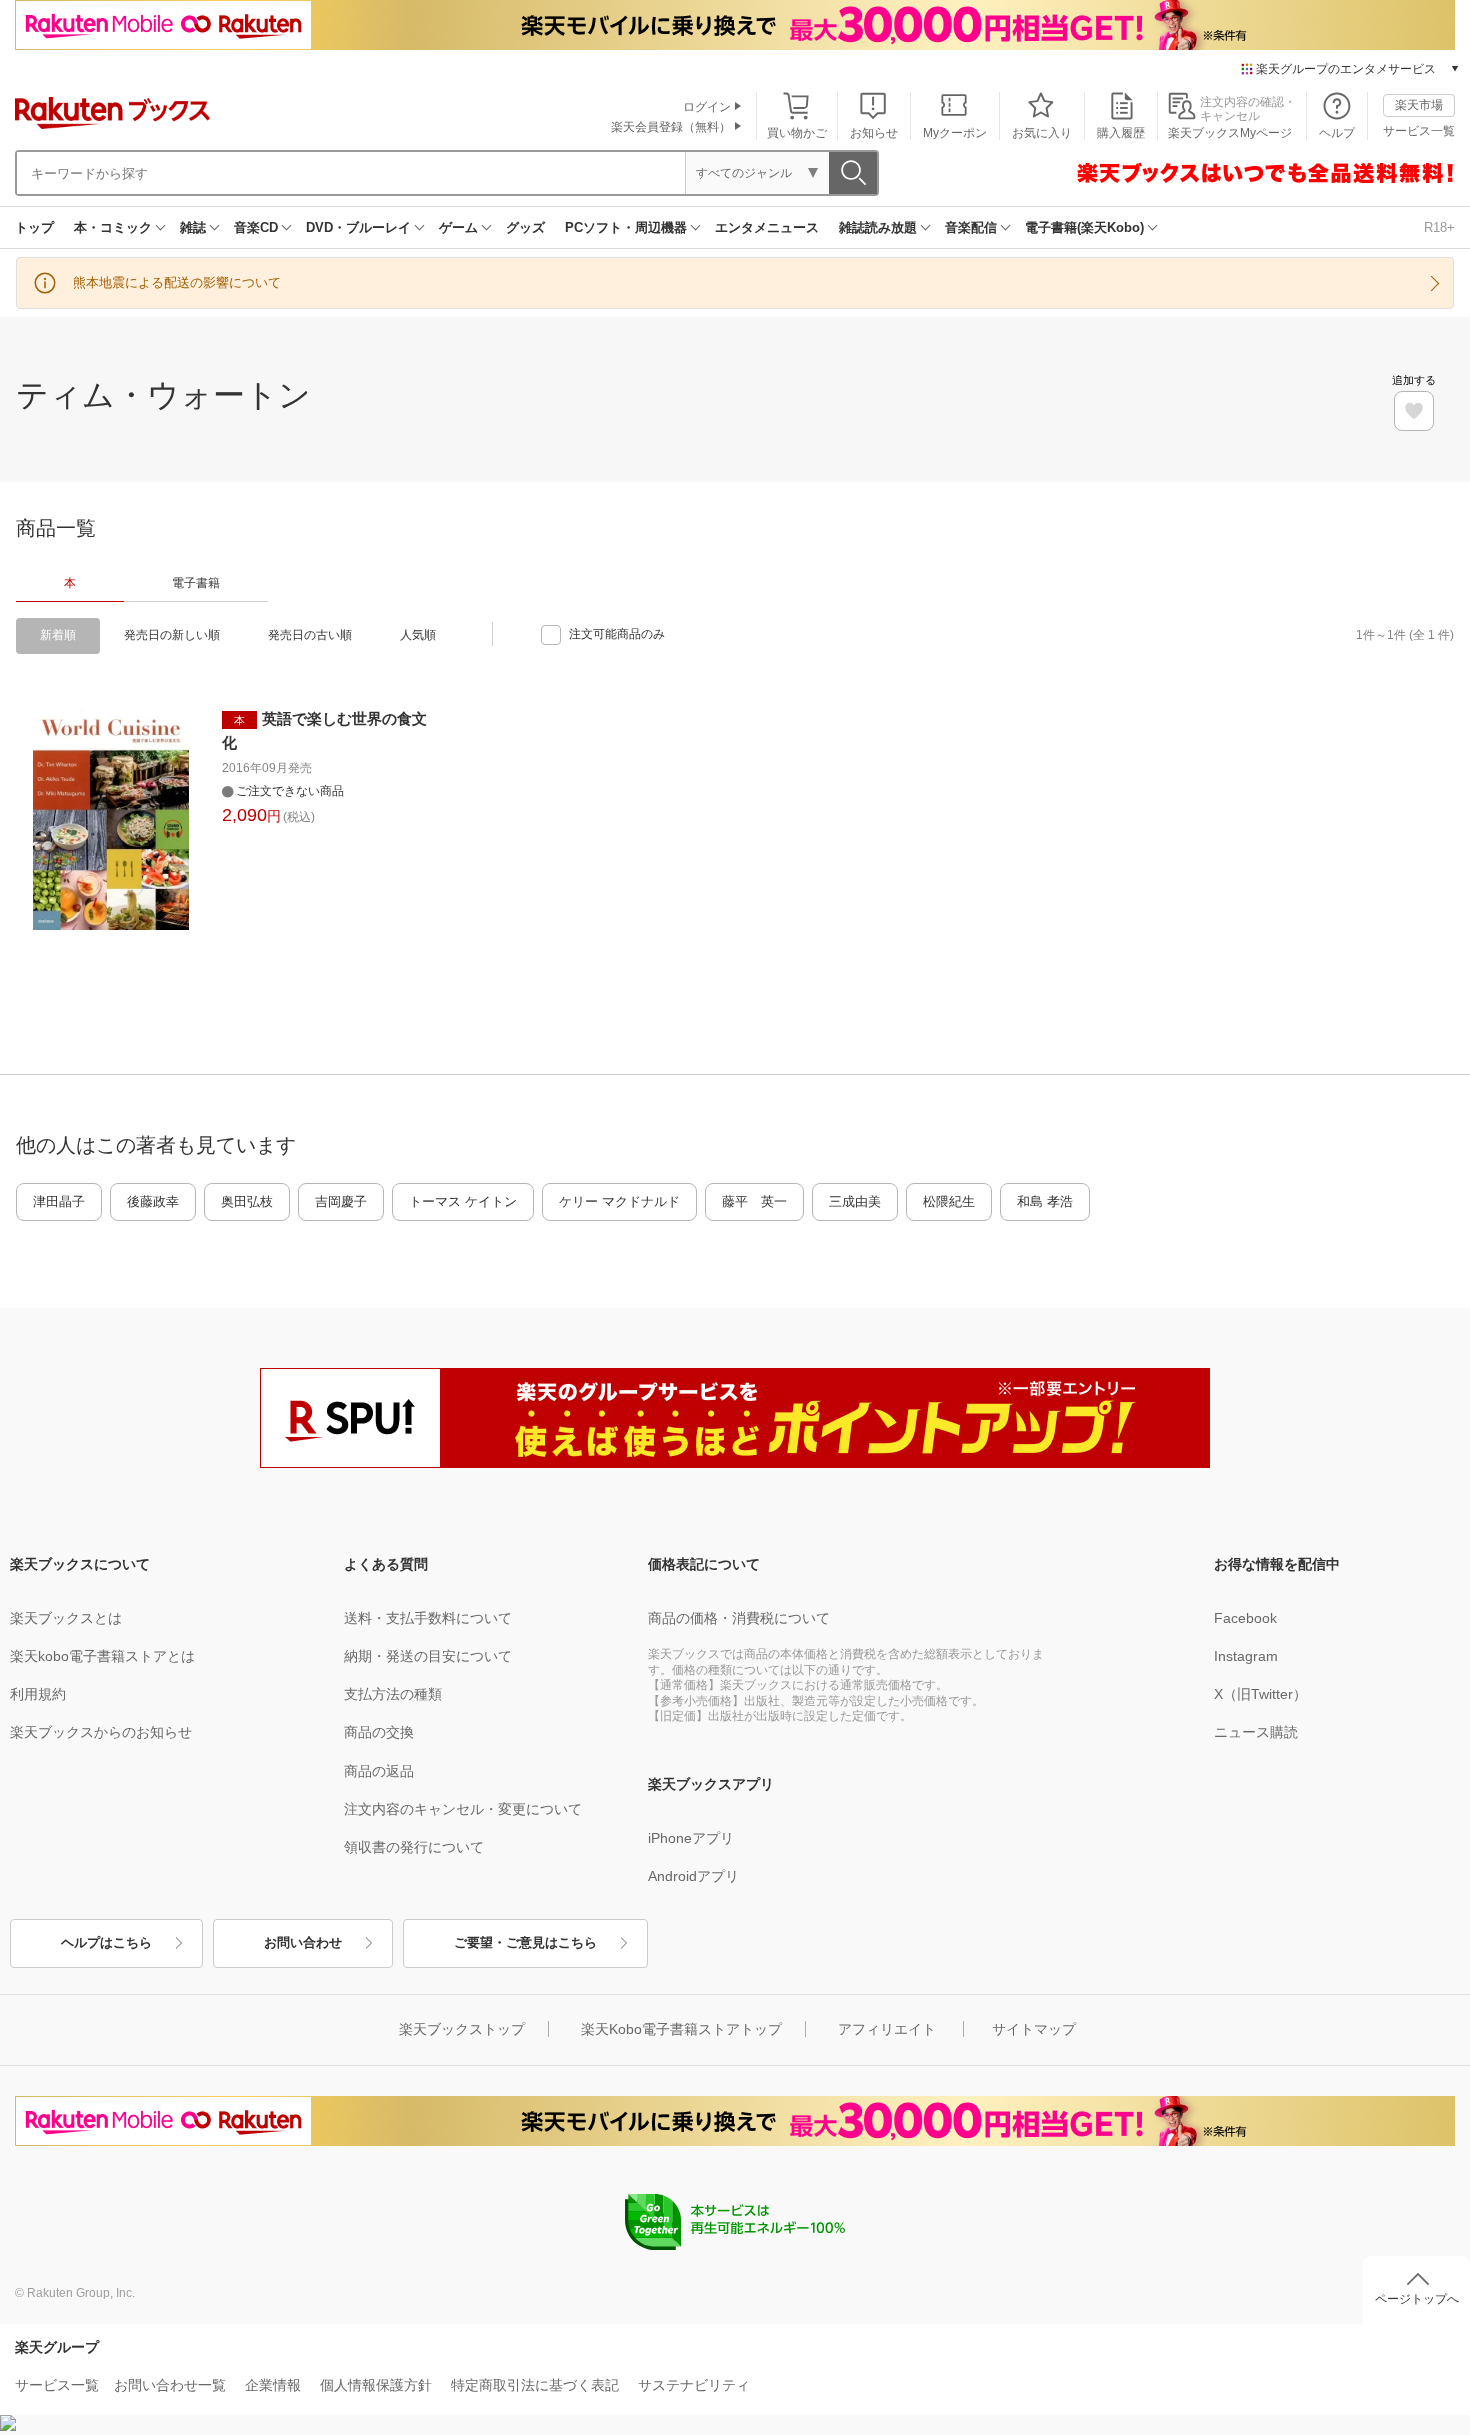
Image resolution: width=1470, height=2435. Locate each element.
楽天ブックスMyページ (1230, 133)
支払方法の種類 (393, 1694)
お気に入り (1042, 133)
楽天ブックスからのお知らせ (101, 1732)
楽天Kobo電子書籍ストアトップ (681, 2029)
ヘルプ (1337, 133)
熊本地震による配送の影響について (177, 282)
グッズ (525, 227)
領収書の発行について (414, 1847)
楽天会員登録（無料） (671, 127)
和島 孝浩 (1045, 1201)
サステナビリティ (694, 2385)
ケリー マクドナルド (619, 1201)
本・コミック (113, 227)
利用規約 (38, 1694)
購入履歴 (1121, 133)
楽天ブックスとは (66, 1618)
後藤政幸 (153, 1201)
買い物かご (797, 133)
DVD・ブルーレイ (358, 227)
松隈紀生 (949, 1201)
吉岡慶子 (341, 1201)
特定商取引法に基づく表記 (535, 2385)
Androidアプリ (693, 1876)
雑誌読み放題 (878, 227)
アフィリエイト (887, 2029)
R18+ (1439, 227)
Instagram (1246, 1656)
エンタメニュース (767, 227)
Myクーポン (955, 133)
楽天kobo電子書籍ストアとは (102, 1656)
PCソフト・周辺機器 (626, 227)
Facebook (1245, 1618)
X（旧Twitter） (1260, 1694)
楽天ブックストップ (462, 2029)
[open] (1414, 411)
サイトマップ (1034, 2029)
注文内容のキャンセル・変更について (463, 1809)
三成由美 (855, 1201)
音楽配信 (971, 227)
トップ (34, 227)
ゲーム (458, 227)
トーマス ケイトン (463, 1201)
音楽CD (256, 227)
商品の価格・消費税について (739, 1618)
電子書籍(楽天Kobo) (1084, 227)
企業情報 (273, 2385)
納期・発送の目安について (428, 1656)
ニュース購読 (1256, 1732)
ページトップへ (1417, 2299)
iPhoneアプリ (691, 1838)
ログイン (707, 107)
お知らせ (874, 133)
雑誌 (193, 227)
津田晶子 (59, 1201)
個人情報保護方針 (376, 2385)
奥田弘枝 (247, 1201)
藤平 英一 (754, 1201)
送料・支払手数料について (428, 1618)
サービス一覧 (1419, 131)
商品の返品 (379, 1771)
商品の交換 (379, 1732)
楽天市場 (1419, 105)
